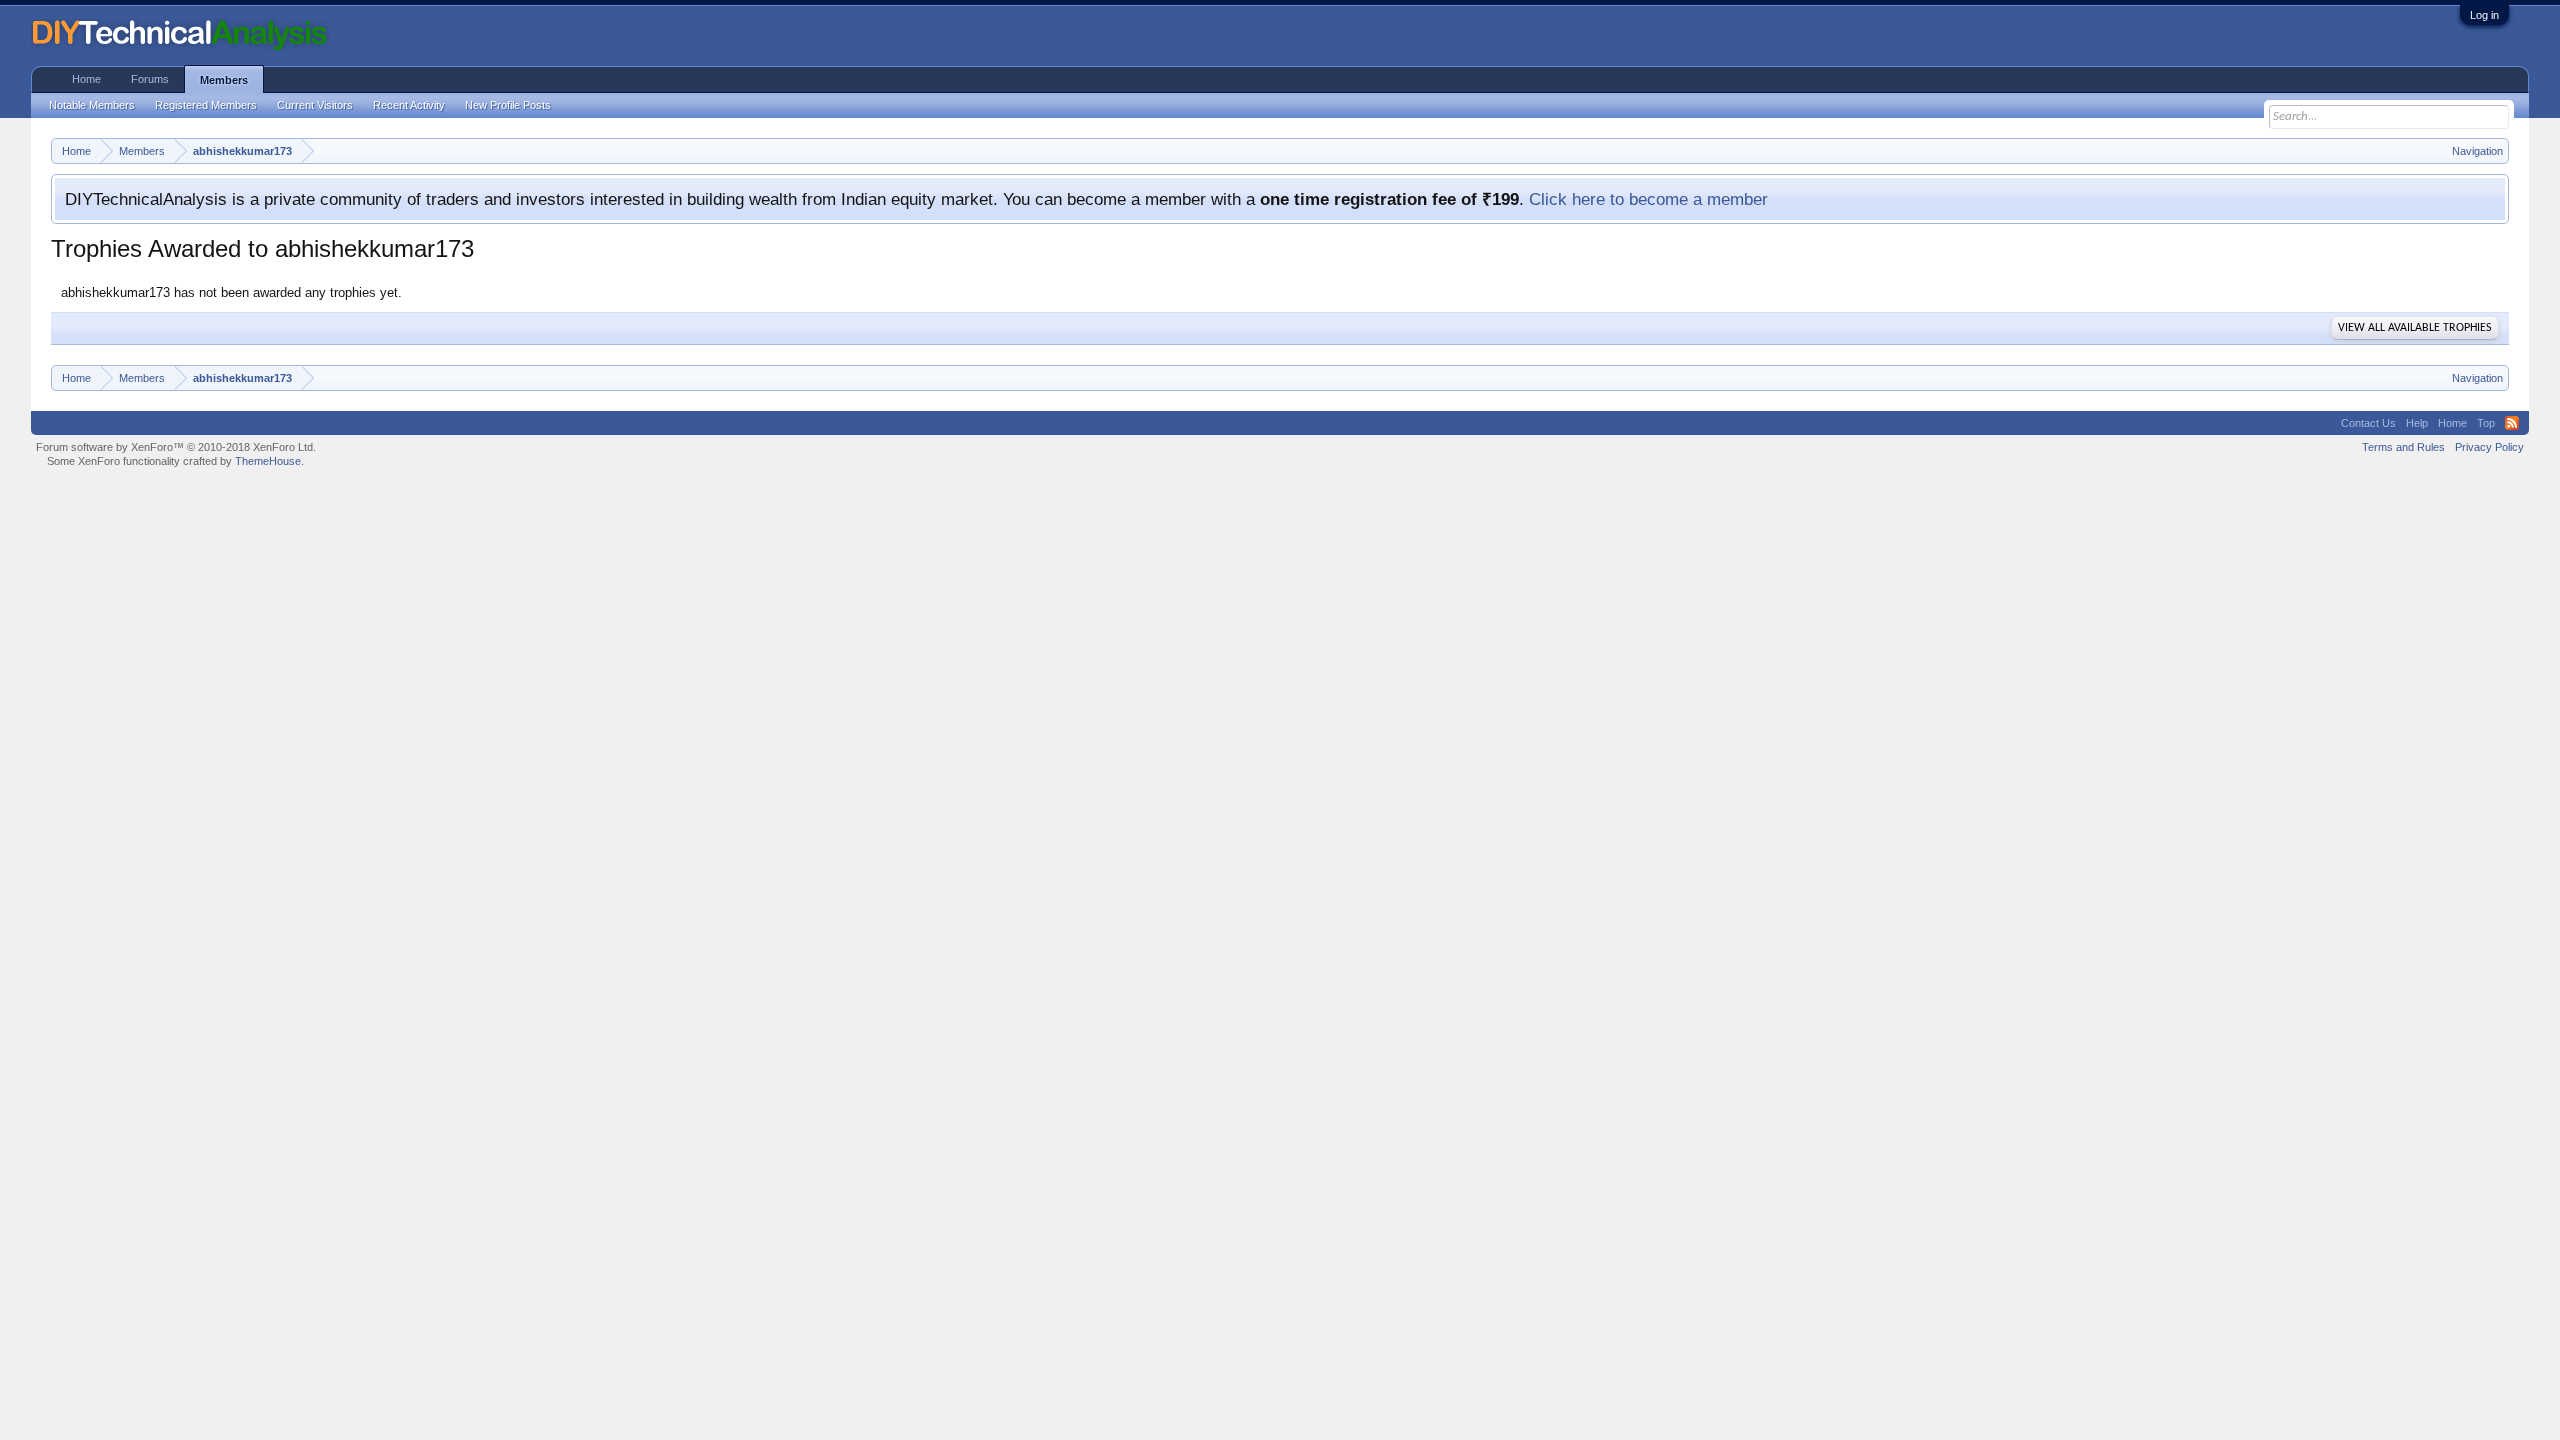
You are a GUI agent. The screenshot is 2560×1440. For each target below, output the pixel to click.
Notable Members (92, 105)
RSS (2512, 423)
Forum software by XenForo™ (176, 447)
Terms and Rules (2403, 447)
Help (2417, 423)
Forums (150, 79)
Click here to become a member (1648, 199)
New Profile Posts (508, 105)
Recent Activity (409, 105)
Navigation (2477, 151)
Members (224, 80)
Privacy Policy (2489, 447)
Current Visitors (315, 105)
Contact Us (2368, 423)
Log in (2484, 15)
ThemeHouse (268, 461)
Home (86, 79)
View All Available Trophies (2415, 328)
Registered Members (206, 105)
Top (2486, 423)
